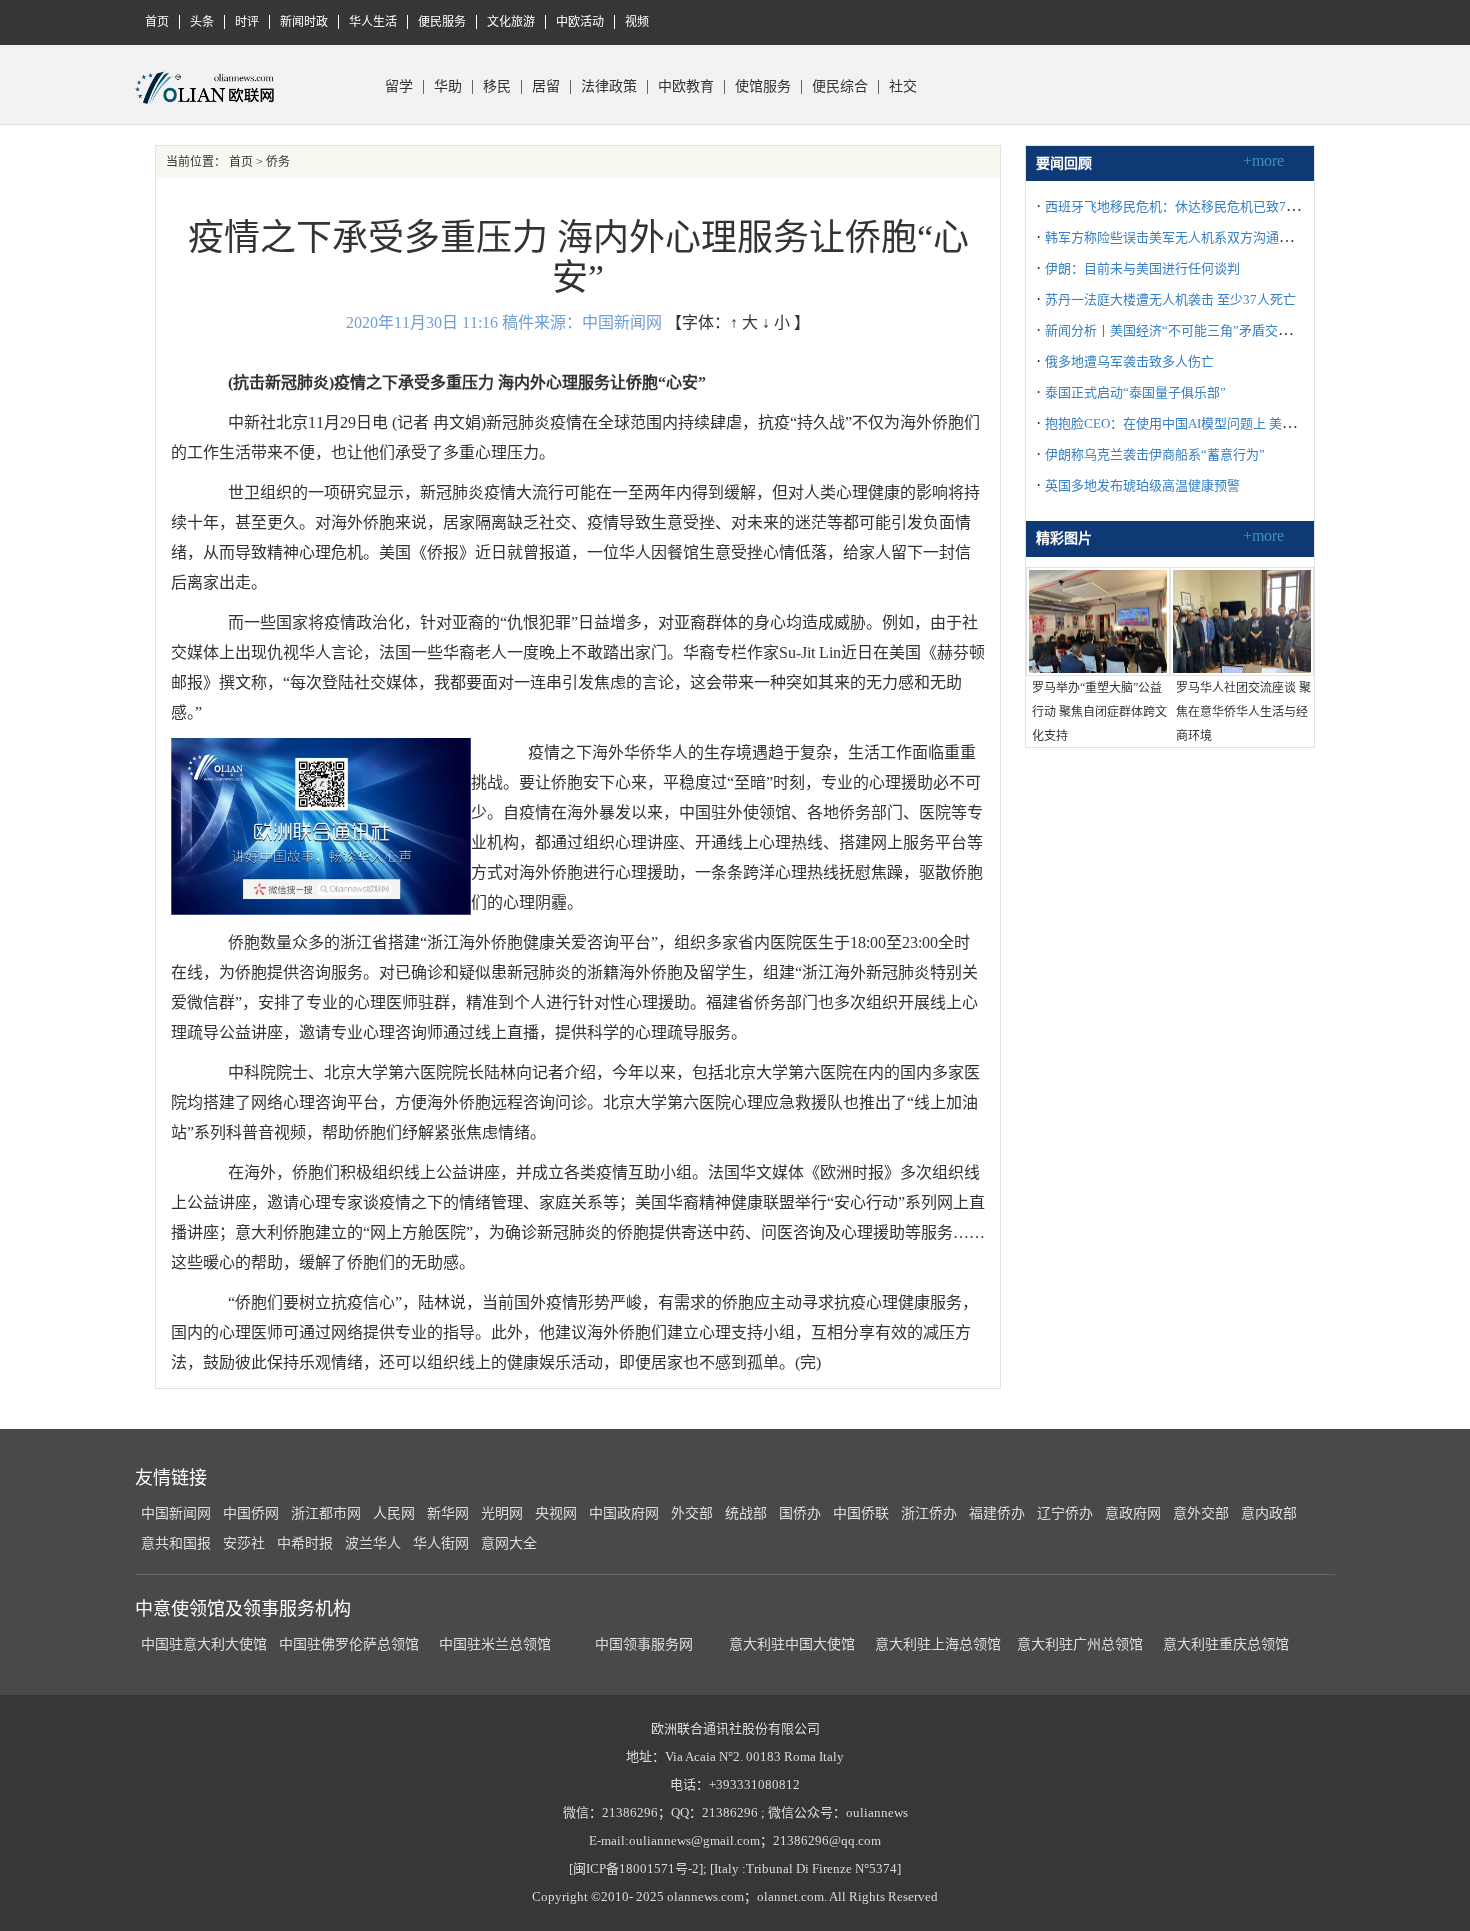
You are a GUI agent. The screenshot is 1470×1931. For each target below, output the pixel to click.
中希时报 (305, 1543)
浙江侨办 (929, 1513)
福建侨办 (997, 1513)
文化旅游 (511, 22)
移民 (497, 87)
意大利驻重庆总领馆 (1226, 1644)
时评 (247, 22)
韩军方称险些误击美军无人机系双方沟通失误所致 (1188, 237)
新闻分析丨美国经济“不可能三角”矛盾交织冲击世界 (1194, 330)
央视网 (556, 1513)
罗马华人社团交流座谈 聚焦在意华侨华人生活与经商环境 (1243, 712)
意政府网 (1133, 1513)
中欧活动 (580, 22)
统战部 (746, 1513)
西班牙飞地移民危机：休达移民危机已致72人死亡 (1188, 206)
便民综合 (840, 87)
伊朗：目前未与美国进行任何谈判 (1142, 268)
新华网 (448, 1513)
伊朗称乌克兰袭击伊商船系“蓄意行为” (1155, 454)
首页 (157, 22)
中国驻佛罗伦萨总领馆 (349, 1644)
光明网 (502, 1513)
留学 (399, 87)
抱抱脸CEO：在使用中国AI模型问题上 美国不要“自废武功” (1215, 423)
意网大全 (509, 1543)
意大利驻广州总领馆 (1080, 1644)
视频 (637, 22)
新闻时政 (304, 22)
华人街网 (441, 1543)
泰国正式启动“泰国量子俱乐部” (1135, 392)
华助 (448, 87)
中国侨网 (251, 1513)
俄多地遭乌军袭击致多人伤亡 (1129, 361)
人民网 (394, 1513)
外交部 (692, 1513)
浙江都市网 (326, 1513)
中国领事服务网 (644, 1644)
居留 (546, 87)
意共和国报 (176, 1543)
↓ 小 (776, 322)
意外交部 (1201, 1513)
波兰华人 (373, 1543)
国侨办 (800, 1513)
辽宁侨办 (1065, 1513)
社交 (903, 87)
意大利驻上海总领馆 (936, 1644)
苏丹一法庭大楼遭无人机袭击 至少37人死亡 (1170, 299)
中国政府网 (624, 1513)
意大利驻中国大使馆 (792, 1644)
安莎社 (244, 1543)
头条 (202, 22)
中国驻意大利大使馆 (204, 1644)
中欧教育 (686, 87)
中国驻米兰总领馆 (495, 1644)
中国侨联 (861, 1513)
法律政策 (609, 87)
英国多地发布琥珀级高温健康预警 (1142, 485)
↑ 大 (744, 322)
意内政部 (1269, 1513)
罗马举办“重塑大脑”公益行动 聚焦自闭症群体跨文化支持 (1099, 712)
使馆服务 (763, 87)
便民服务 (442, 22)
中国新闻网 (176, 1513)
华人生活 (373, 22)
